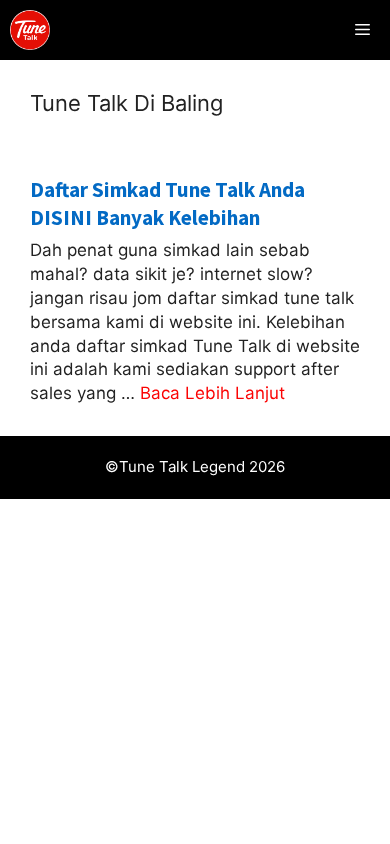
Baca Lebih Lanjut (212, 393)
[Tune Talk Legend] (30, 30)
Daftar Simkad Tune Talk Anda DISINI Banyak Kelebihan (167, 203)
